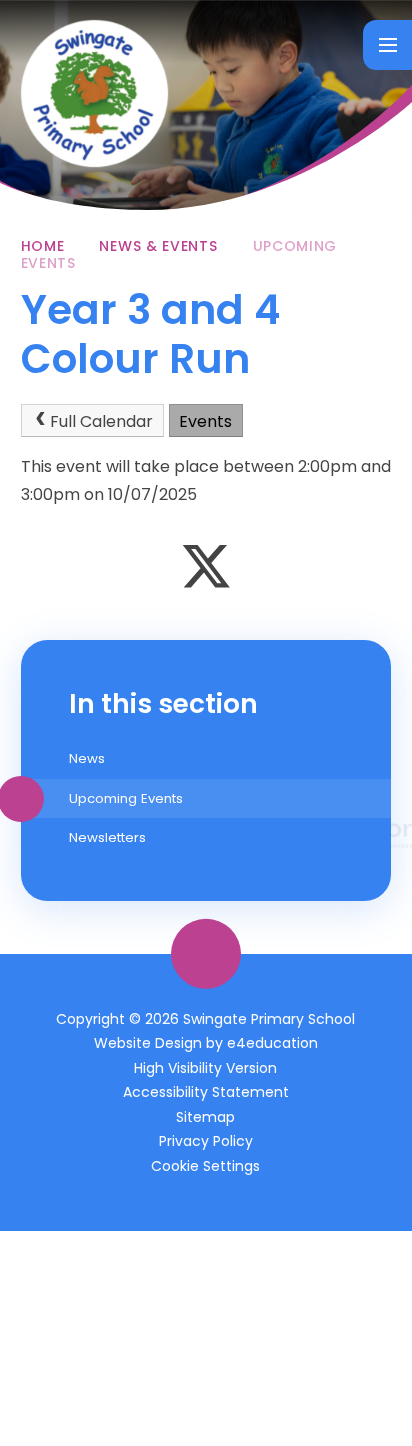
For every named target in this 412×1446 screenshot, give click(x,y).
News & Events (158, 246)
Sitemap (205, 1117)
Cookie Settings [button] (205, 1166)
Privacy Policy (206, 1141)
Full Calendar (101, 421)
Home (43, 246)
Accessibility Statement (206, 1092)
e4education (272, 1043)
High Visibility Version (205, 1068)
